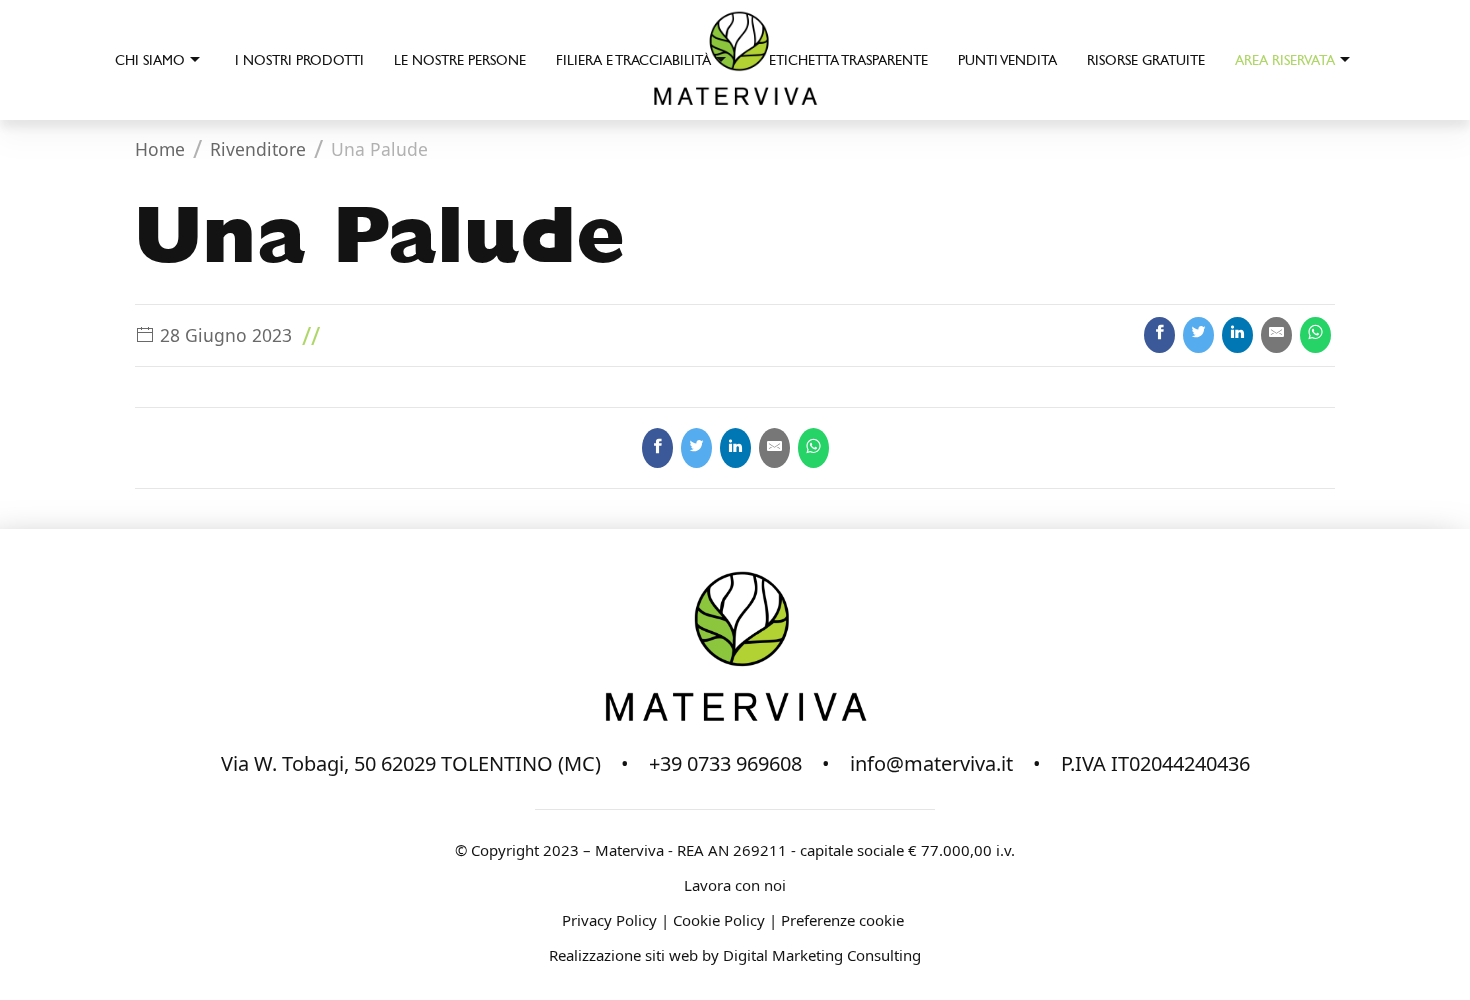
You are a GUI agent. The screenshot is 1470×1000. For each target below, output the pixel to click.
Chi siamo (150, 60)
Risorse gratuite (1146, 60)
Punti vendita (1007, 60)
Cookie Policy (719, 920)
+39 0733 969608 (725, 763)
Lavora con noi (735, 885)
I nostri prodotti (299, 60)
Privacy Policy (609, 920)
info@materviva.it (931, 763)
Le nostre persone (460, 60)
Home (160, 149)
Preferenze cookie (844, 920)
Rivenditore (258, 149)
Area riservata (1285, 60)
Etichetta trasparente (848, 60)
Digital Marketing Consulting (822, 955)
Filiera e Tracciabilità (633, 60)
